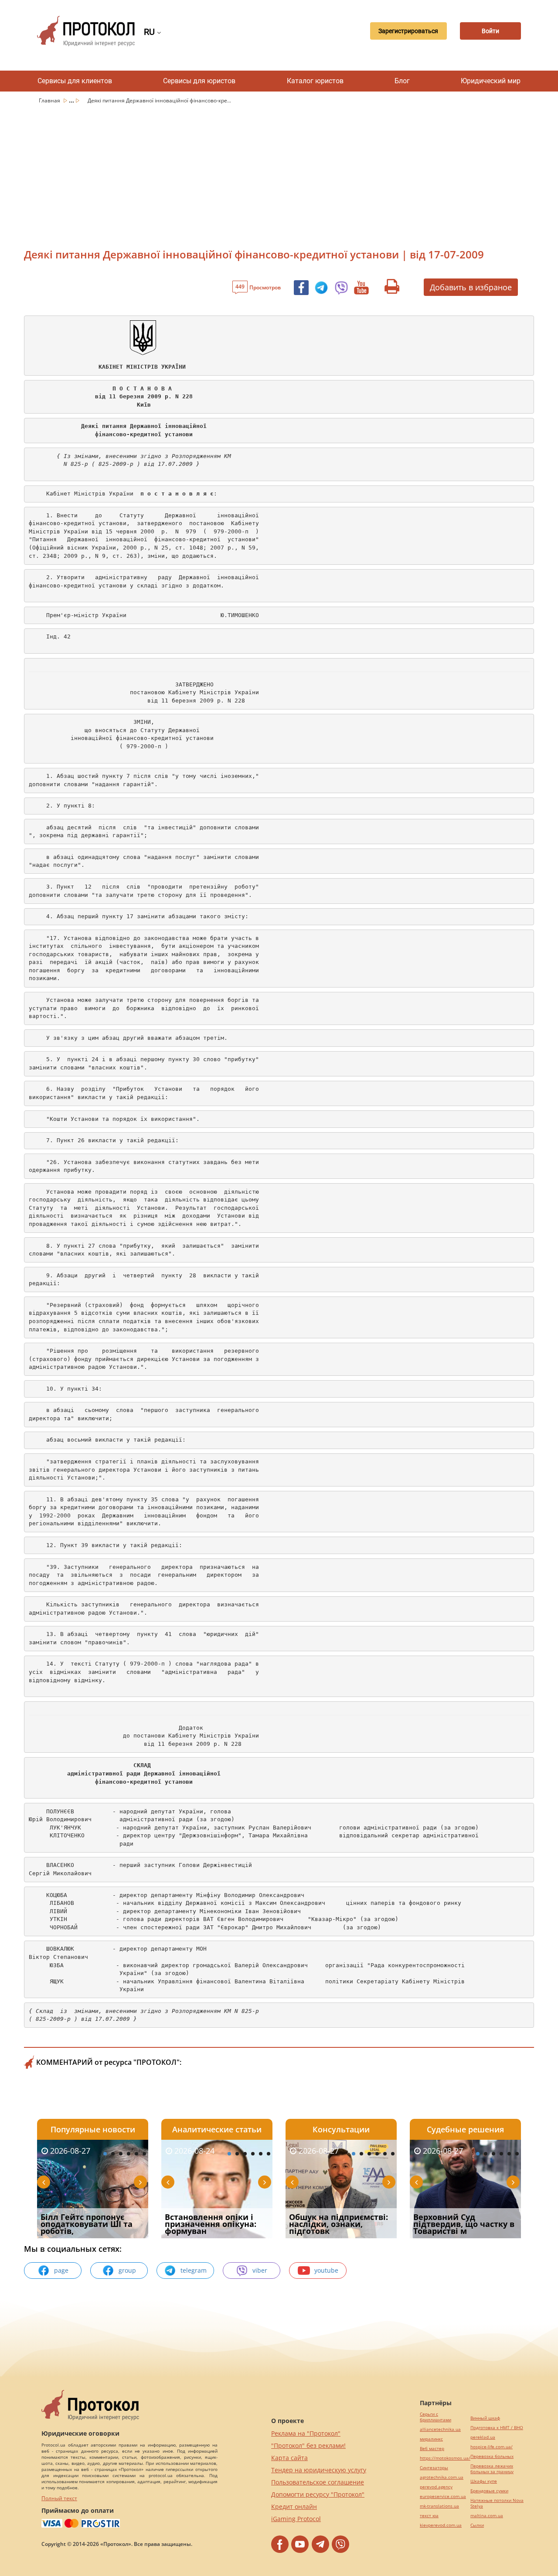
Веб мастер (432, 2449)
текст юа (429, 2516)
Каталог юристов (315, 81)
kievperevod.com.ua (441, 2525)
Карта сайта (289, 2458)
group (127, 2270)
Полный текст (59, 2498)
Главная (50, 100)
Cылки (477, 2525)
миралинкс (431, 2439)
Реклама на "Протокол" (306, 2433)
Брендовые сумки (489, 2491)
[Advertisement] (279, 172)
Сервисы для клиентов (75, 81)
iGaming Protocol (296, 2519)
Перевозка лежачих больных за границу (492, 2469)
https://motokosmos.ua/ (445, 2458)
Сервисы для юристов (199, 81)
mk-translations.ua (439, 2506)
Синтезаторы (434, 2468)
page (61, 2270)
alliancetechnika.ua (440, 2429)
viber (260, 2270)
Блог (402, 81)
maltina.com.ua (487, 2516)
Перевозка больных (492, 2456)
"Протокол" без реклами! (308, 2445)
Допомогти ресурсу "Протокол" (318, 2494)
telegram (194, 2270)
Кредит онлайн (294, 2506)
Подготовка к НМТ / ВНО (497, 2428)
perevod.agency (436, 2487)
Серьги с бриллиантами (436, 2417)
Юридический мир (491, 81)
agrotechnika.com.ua (442, 2477)
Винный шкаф (485, 2418)
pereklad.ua (483, 2437)
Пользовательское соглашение (318, 2482)
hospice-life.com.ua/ (492, 2447)
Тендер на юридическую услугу (319, 2470)
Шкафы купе (484, 2481)
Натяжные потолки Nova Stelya (497, 2503)
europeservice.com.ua (443, 2496)
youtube (326, 2270)
